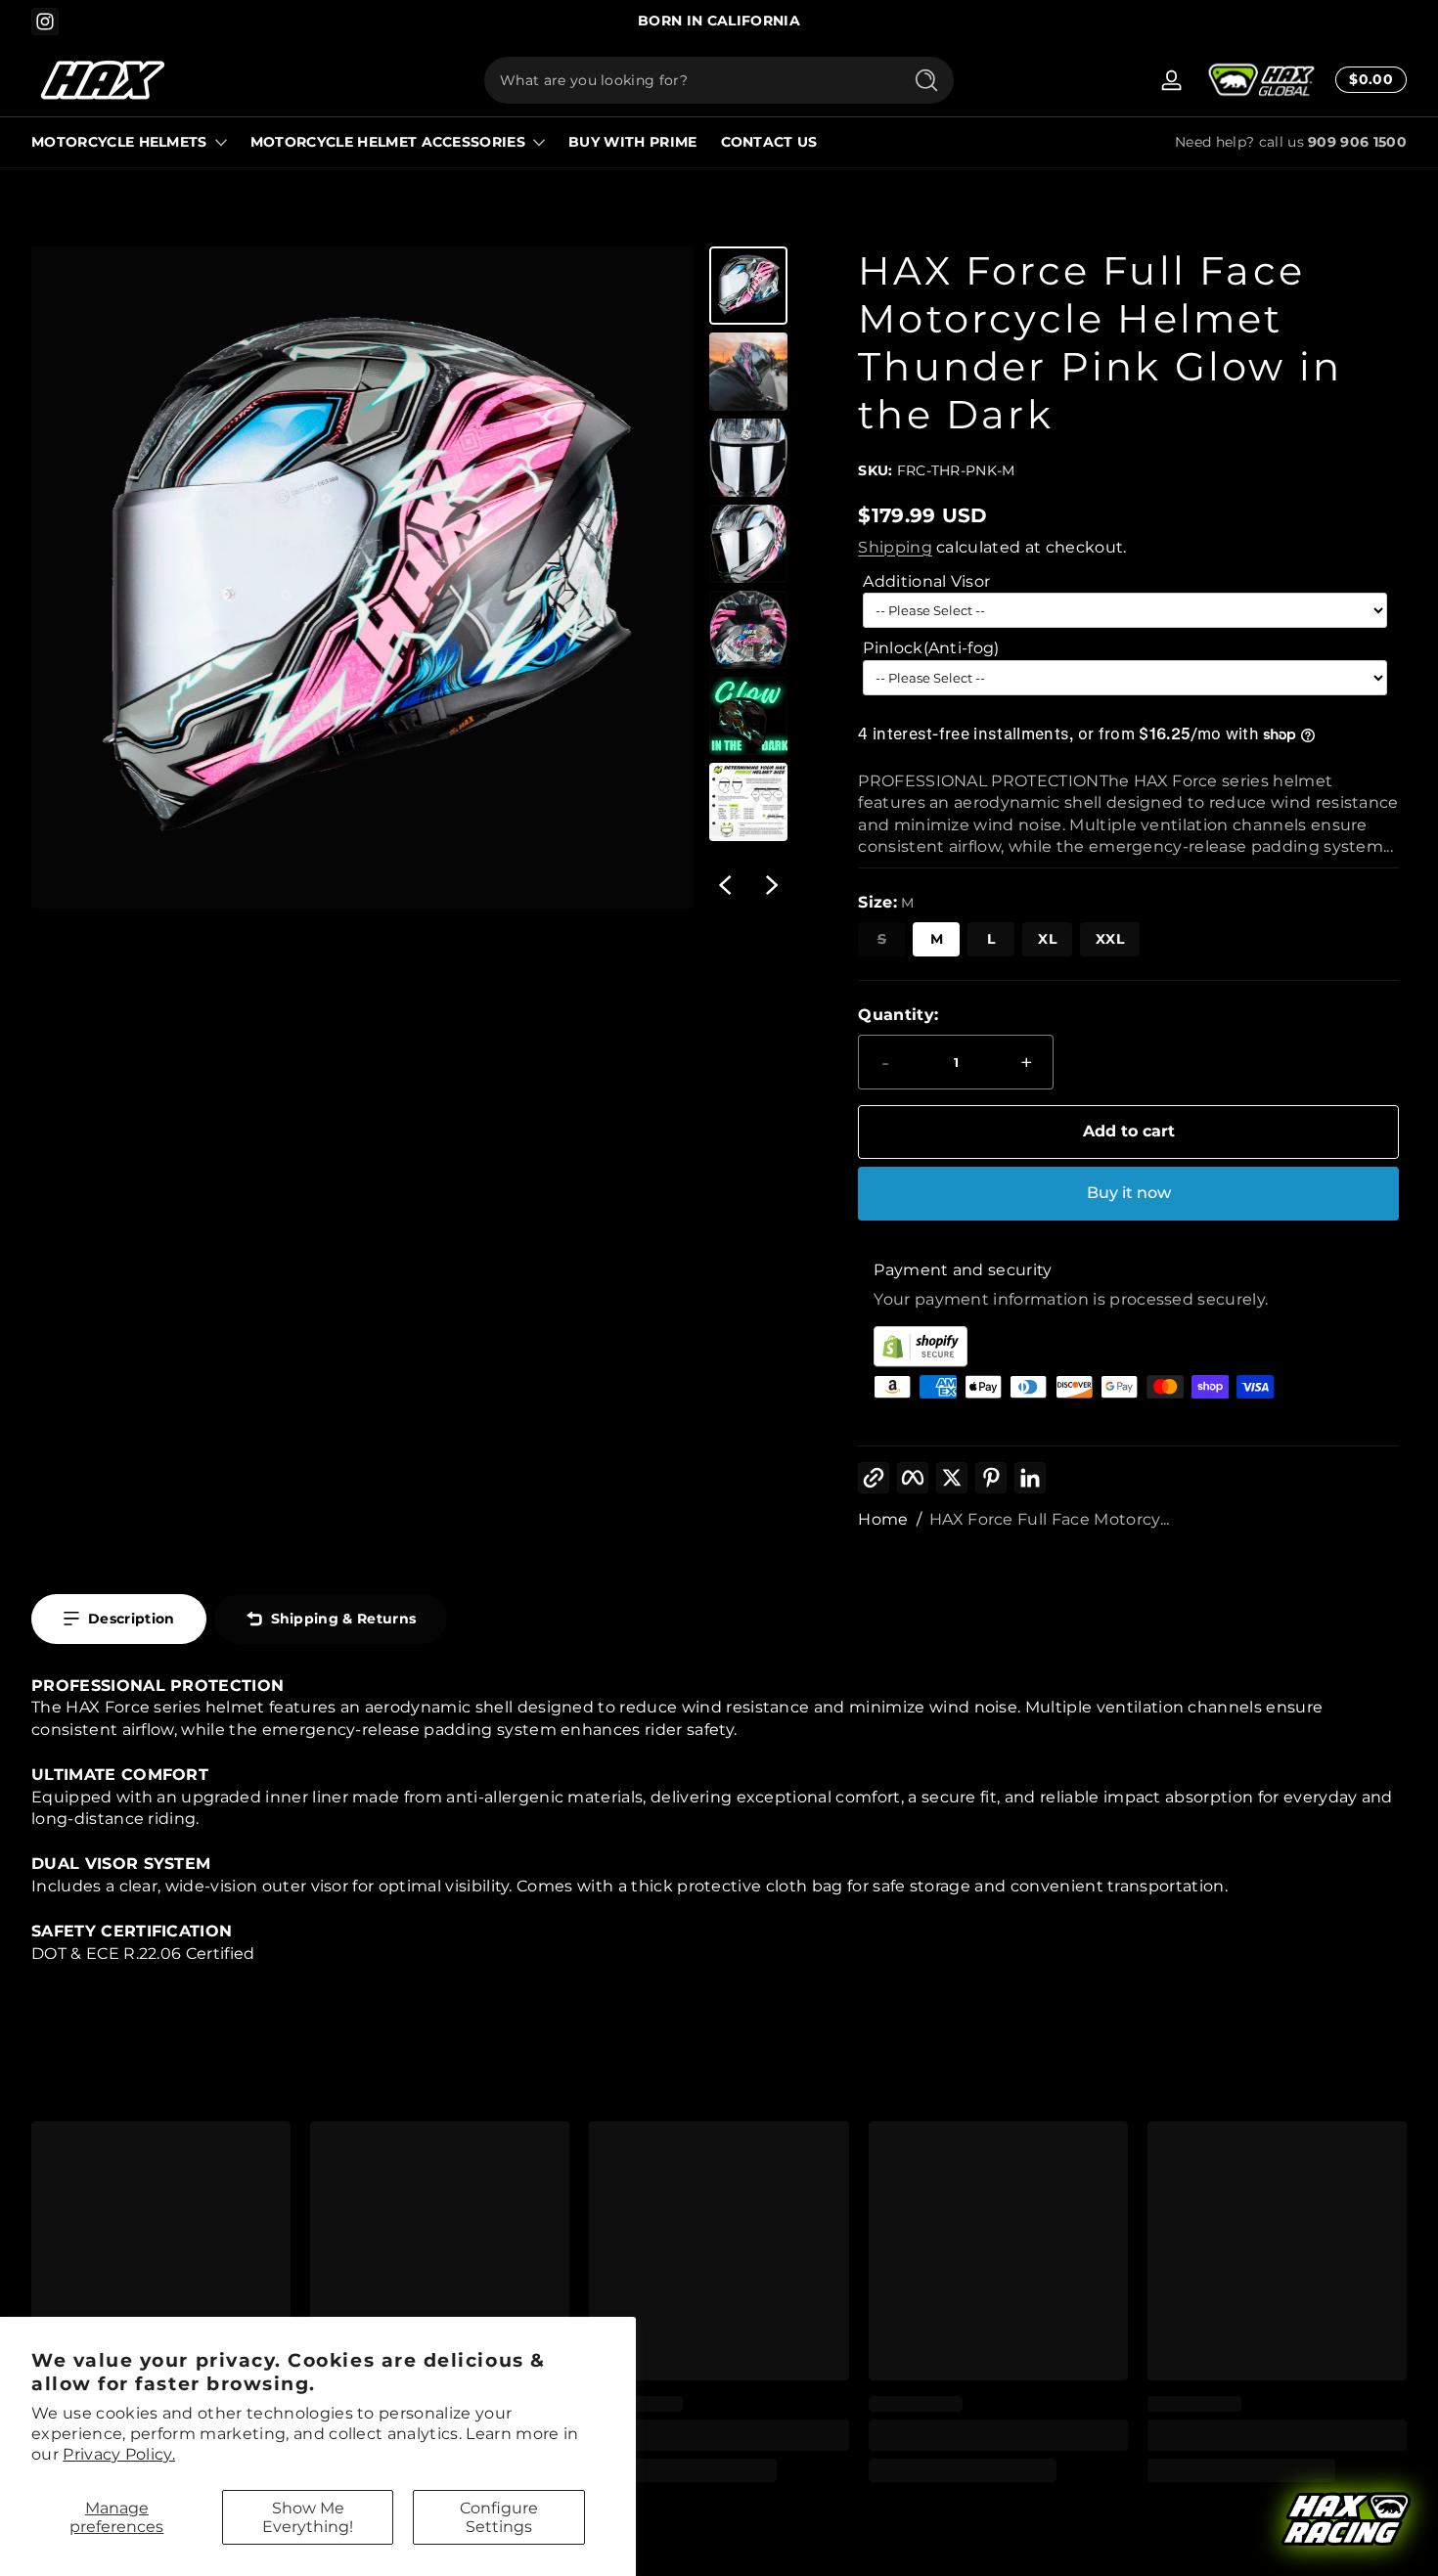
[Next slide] (772, 885)
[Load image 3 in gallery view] (748, 458)
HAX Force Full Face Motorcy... (1050, 1519)
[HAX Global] (1261, 80)
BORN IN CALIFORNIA (719, 21)
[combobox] (688, 80)
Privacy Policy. (119, 2454)
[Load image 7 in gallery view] (748, 802)
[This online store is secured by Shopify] (1128, 1346)
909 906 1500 (1357, 142)
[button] (1367, 80)
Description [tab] (132, 1619)
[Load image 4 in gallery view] (748, 544)
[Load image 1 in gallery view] (748, 286)
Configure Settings (499, 2517)
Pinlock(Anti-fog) (931, 648)
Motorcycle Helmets (119, 142)
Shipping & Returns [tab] (344, 1619)
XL (1047, 939)
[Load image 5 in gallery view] (748, 630)
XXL (1110, 939)
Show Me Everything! (308, 2517)
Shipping (895, 547)
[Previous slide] (725, 885)
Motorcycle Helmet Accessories (388, 142)
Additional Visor (926, 581)
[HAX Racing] (1346, 2521)
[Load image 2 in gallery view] (748, 372)
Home (883, 1519)
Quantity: (898, 1015)
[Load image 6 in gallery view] (748, 716)
